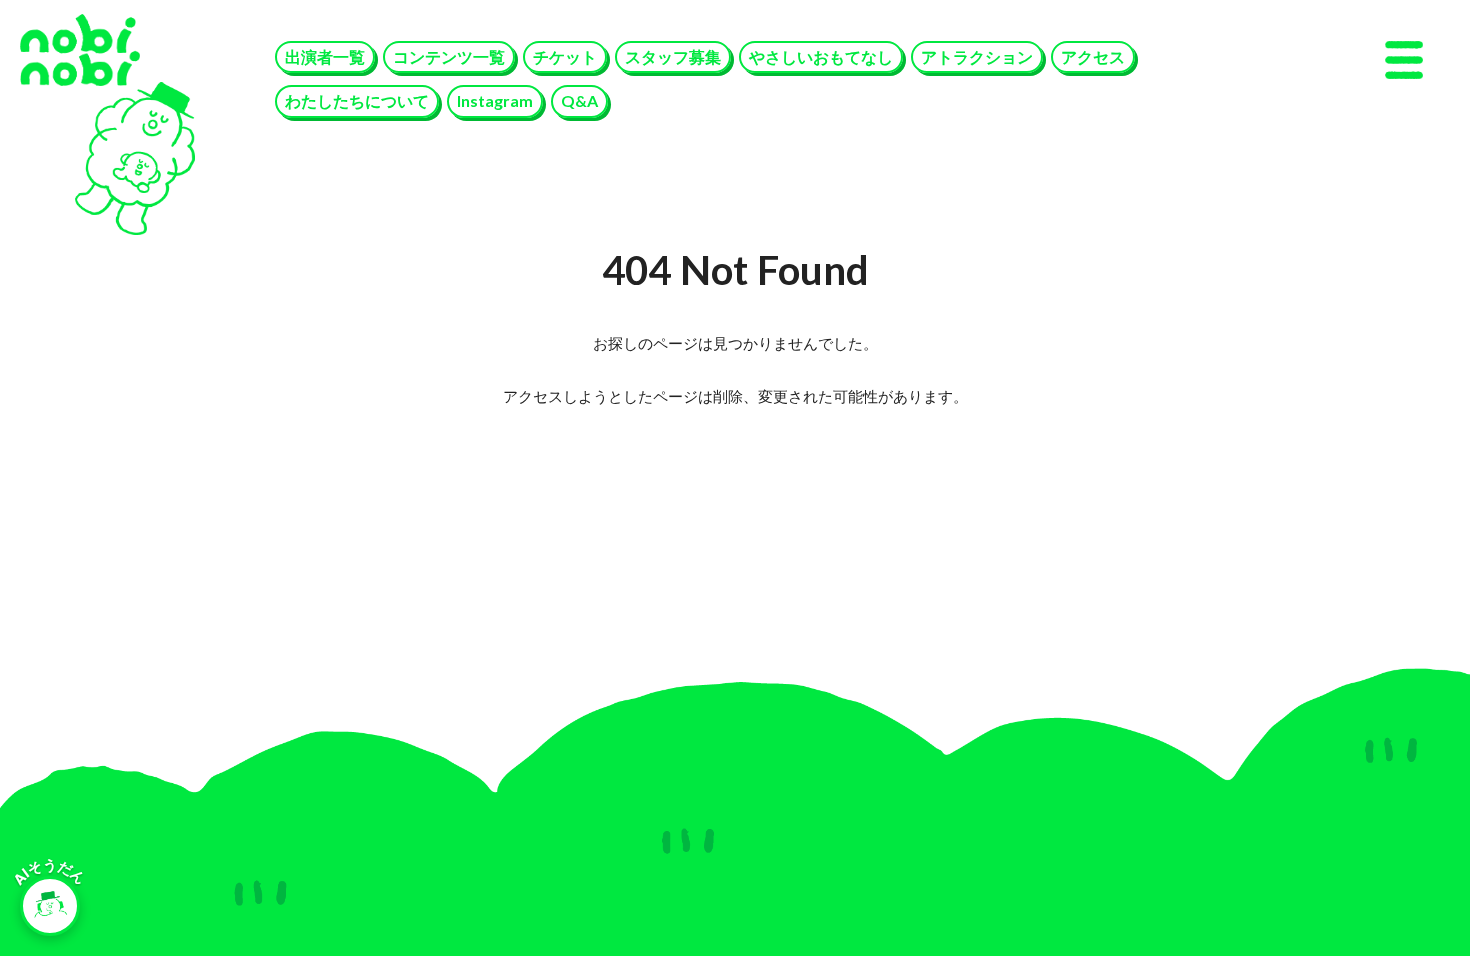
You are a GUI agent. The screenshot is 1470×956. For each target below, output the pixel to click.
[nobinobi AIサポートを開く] (50, 906)
